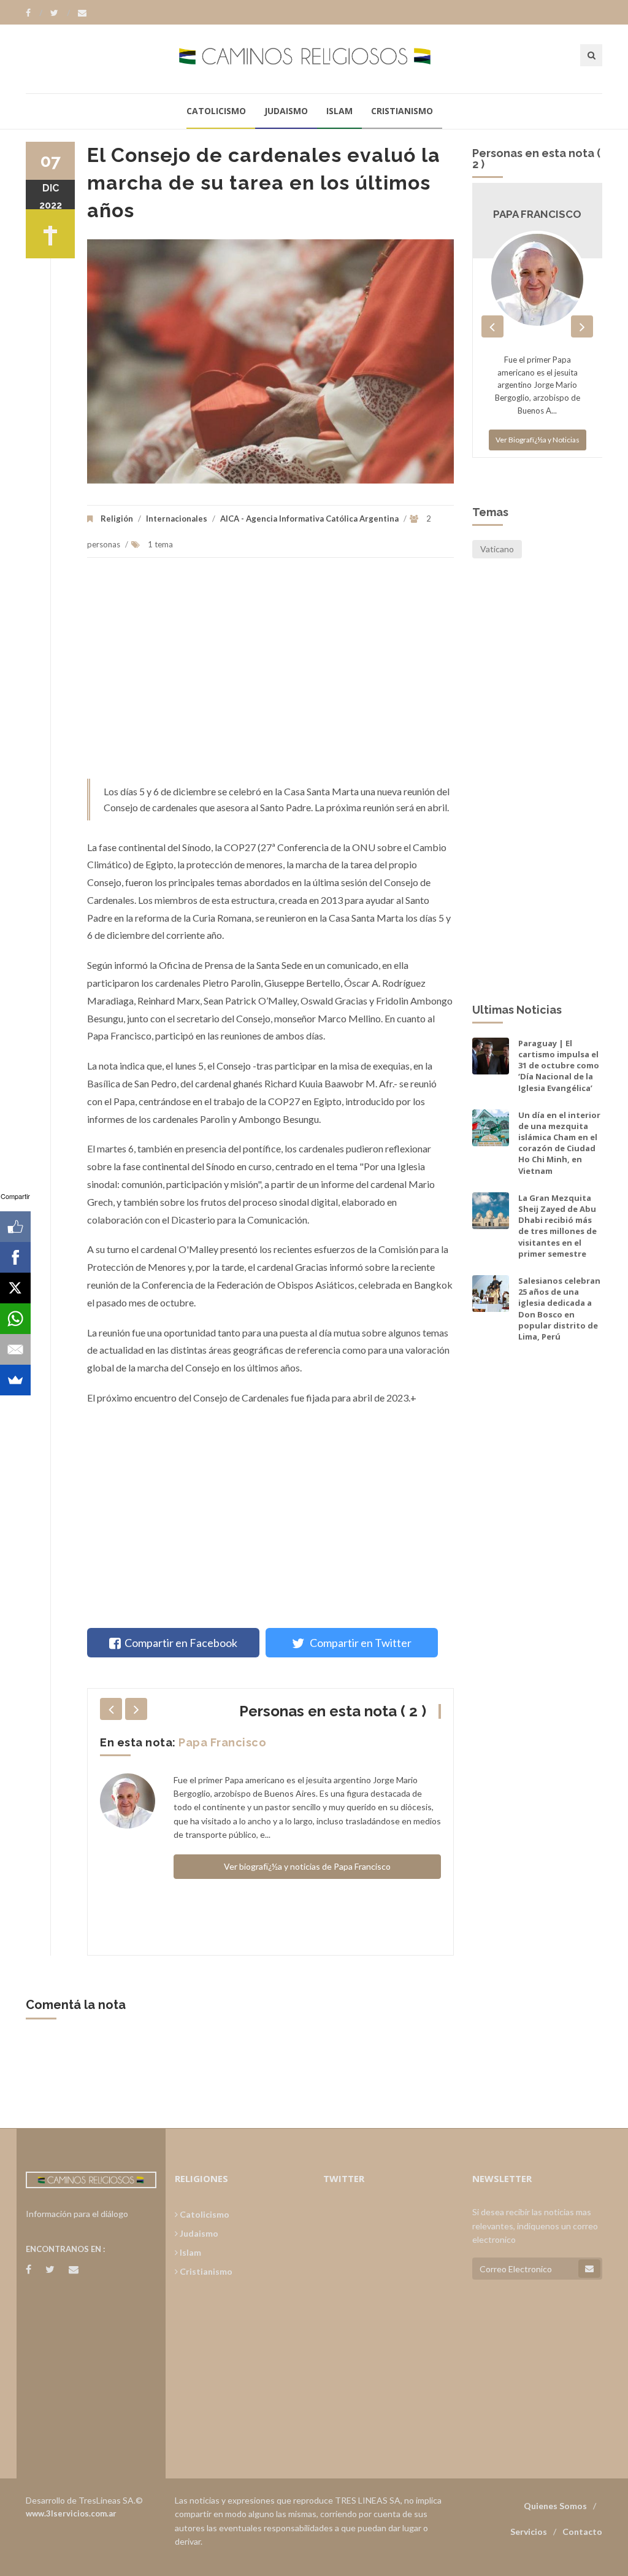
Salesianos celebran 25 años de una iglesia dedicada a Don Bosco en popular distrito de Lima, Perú (559, 1309)
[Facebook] (34, 13)
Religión (117, 519)
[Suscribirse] (589, 2269)
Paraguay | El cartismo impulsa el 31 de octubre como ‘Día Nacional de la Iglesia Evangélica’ (559, 1066)
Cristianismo (402, 111)
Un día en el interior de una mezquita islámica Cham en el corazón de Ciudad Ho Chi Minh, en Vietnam (559, 1143)
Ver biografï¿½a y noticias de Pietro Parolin (307, 1903)
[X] (15, 1288)
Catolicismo (216, 111)
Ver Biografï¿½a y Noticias (538, 452)
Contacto (582, 2532)
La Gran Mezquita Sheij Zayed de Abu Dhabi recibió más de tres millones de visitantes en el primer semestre (557, 1226)
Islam (339, 111)
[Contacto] (82, 13)
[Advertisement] (270, 674)
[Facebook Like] (15, 1227)
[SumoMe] (15, 1380)
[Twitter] (60, 13)
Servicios (529, 2532)
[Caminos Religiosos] (314, 59)
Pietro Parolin (218, 1742)
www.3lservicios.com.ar (71, 2513)
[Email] (15, 1349)
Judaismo (286, 111)
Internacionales (177, 519)
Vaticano (497, 549)
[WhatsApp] (15, 1319)
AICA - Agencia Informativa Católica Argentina (309, 519)
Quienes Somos (555, 2506)
